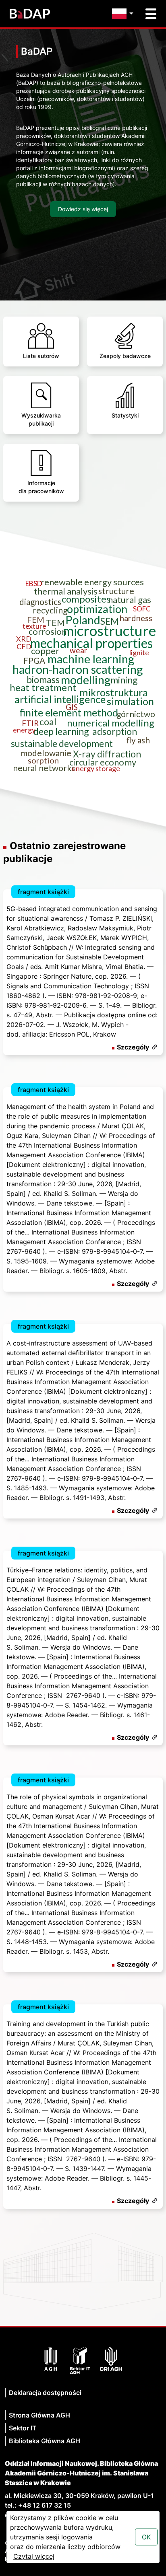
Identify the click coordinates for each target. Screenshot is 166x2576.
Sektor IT (23, 2428)
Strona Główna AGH (39, 2415)
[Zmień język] (125, 14)
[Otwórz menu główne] (151, 14)
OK (146, 2537)
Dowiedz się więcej (83, 209)
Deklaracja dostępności (45, 2393)
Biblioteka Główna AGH (45, 2441)
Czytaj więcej (34, 2556)
